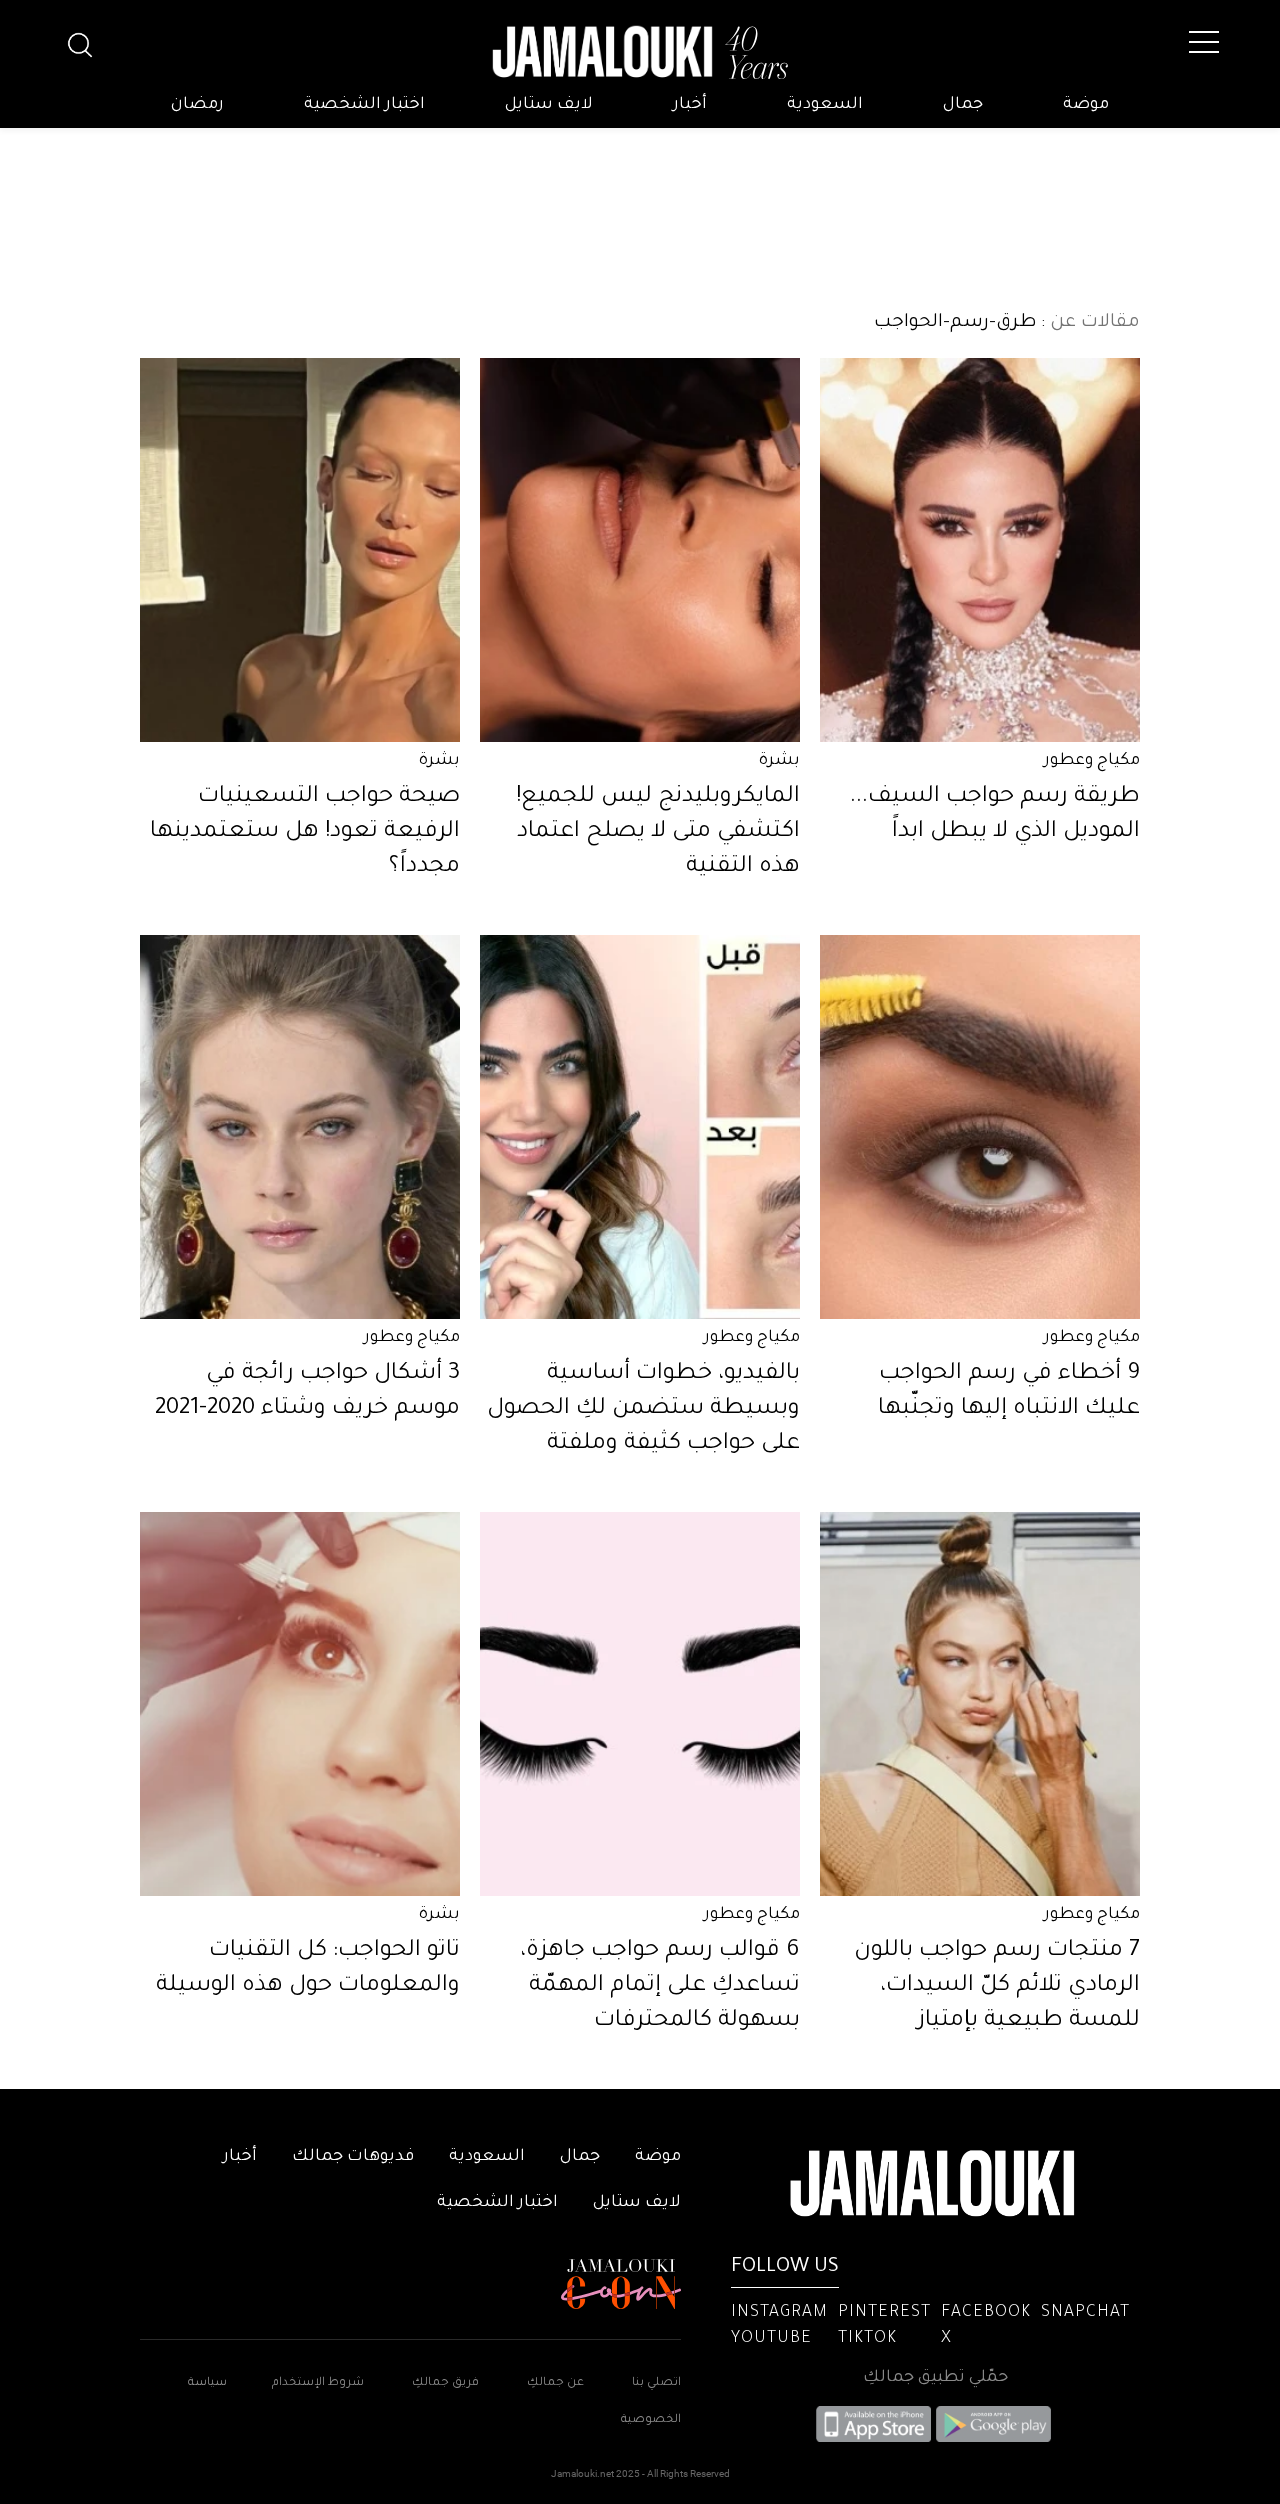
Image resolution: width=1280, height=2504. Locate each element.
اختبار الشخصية (364, 105)
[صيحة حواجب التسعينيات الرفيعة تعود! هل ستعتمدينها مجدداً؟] (300, 550)
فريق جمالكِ (445, 2383)
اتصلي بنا (656, 2383)
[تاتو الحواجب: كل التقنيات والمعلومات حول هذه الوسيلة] (300, 1704)
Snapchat (1085, 2313)
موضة (1086, 105)
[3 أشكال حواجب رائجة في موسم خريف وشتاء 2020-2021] (300, 1127)
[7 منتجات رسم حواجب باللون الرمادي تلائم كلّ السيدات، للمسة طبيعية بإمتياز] (980, 1704)
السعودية (825, 105)
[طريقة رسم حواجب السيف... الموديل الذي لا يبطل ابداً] (980, 550)
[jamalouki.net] (640, 53)
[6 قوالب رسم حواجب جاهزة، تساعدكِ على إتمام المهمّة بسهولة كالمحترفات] (640, 1704)
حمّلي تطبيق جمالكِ (935, 2378)
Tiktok (867, 2339)
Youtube (771, 2339)
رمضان (197, 105)
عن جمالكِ (555, 2383)
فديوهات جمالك (353, 2157)
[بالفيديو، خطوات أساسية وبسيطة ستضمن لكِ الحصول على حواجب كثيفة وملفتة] (640, 1127)
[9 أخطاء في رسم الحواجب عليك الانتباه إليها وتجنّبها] (980, 1127)
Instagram (779, 2313)
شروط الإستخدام (316, 2383)
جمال (963, 105)
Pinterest (884, 2313)
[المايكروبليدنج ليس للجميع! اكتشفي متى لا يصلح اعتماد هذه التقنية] (640, 550)
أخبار (690, 105)
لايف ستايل (549, 105)
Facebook (986, 2313)
